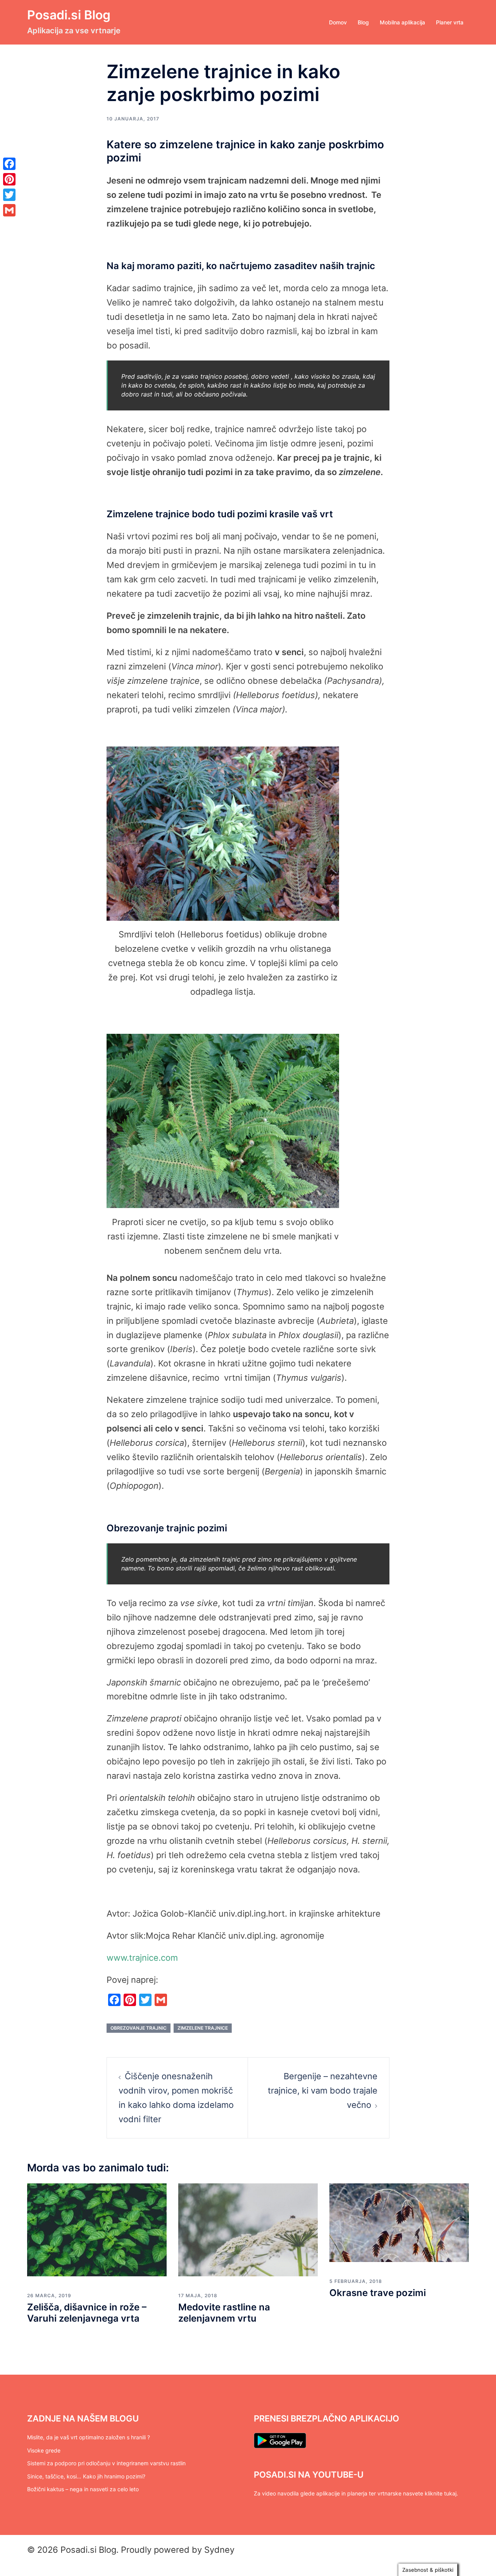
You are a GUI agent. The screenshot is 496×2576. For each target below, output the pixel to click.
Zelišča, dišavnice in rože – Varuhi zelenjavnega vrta (87, 2313)
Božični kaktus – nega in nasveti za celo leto (83, 2489)
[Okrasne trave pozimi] (399, 2222)
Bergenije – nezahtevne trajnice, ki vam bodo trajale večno (323, 2090)
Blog (363, 22)
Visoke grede (44, 2450)
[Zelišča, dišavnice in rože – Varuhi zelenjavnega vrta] (97, 2229)
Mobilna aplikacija (402, 22)
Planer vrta (450, 22)
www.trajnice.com (142, 1958)
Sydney (219, 2550)
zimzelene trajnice (203, 2028)
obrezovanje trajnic (139, 2028)
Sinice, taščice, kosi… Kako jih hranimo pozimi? (86, 2476)
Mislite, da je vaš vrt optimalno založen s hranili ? (89, 2437)
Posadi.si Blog (69, 15)
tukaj (450, 2493)
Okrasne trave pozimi (378, 2293)
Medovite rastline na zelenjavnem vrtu (224, 2313)
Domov (338, 22)
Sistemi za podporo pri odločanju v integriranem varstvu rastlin (106, 2463)
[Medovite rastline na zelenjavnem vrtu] (248, 2229)
